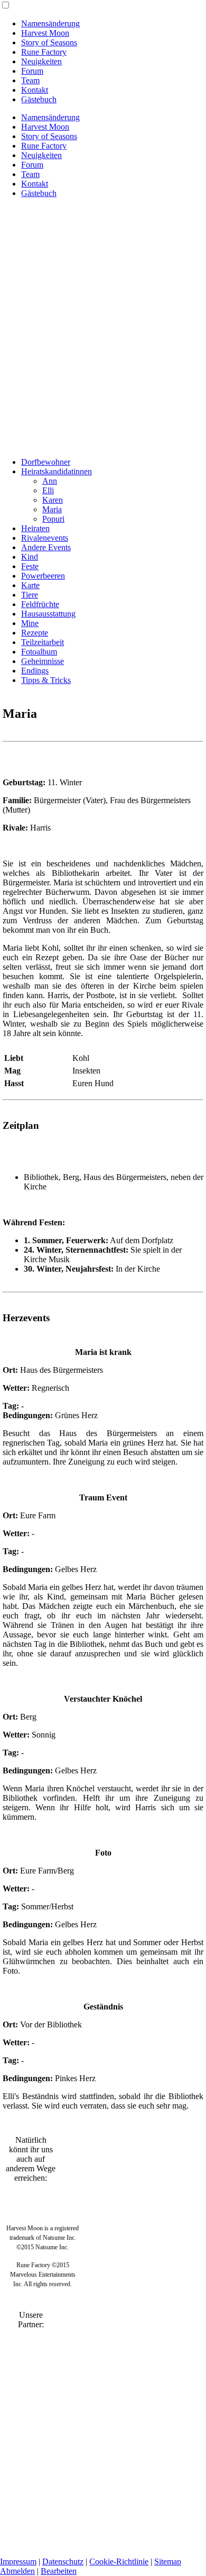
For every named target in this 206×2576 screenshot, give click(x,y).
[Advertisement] (103, 309)
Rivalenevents (45, 538)
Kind (30, 557)
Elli (48, 490)
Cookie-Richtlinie (119, 2562)
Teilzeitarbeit (43, 642)
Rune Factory (44, 52)
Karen (53, 500)
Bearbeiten (59, 2571)
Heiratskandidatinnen (57, 471)
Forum (32, 71)
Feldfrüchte (40, 604)
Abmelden (17, 2571)
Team (30, 80)
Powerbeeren (43, 576)
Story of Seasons (49, 42)
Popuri (53, 519)
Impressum (18, 2562)
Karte (30, 585)
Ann (50, 481)
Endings (35, 671)
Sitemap (168, 2562)
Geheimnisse (43, 661)
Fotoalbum (39, 652)
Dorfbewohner (46, 462)
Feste (30, 566)
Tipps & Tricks (46, 680)
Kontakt (35, 90)
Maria (52, 509)
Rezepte (35, 633)
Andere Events (46, 547)
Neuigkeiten (41, 61)
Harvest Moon (45, 33)
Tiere (30, 595)
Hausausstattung (48, 614)
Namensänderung (50, 23)
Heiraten (35, 528)
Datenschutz (63, 2562)
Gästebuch (39, 99)
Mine (30, 623)
